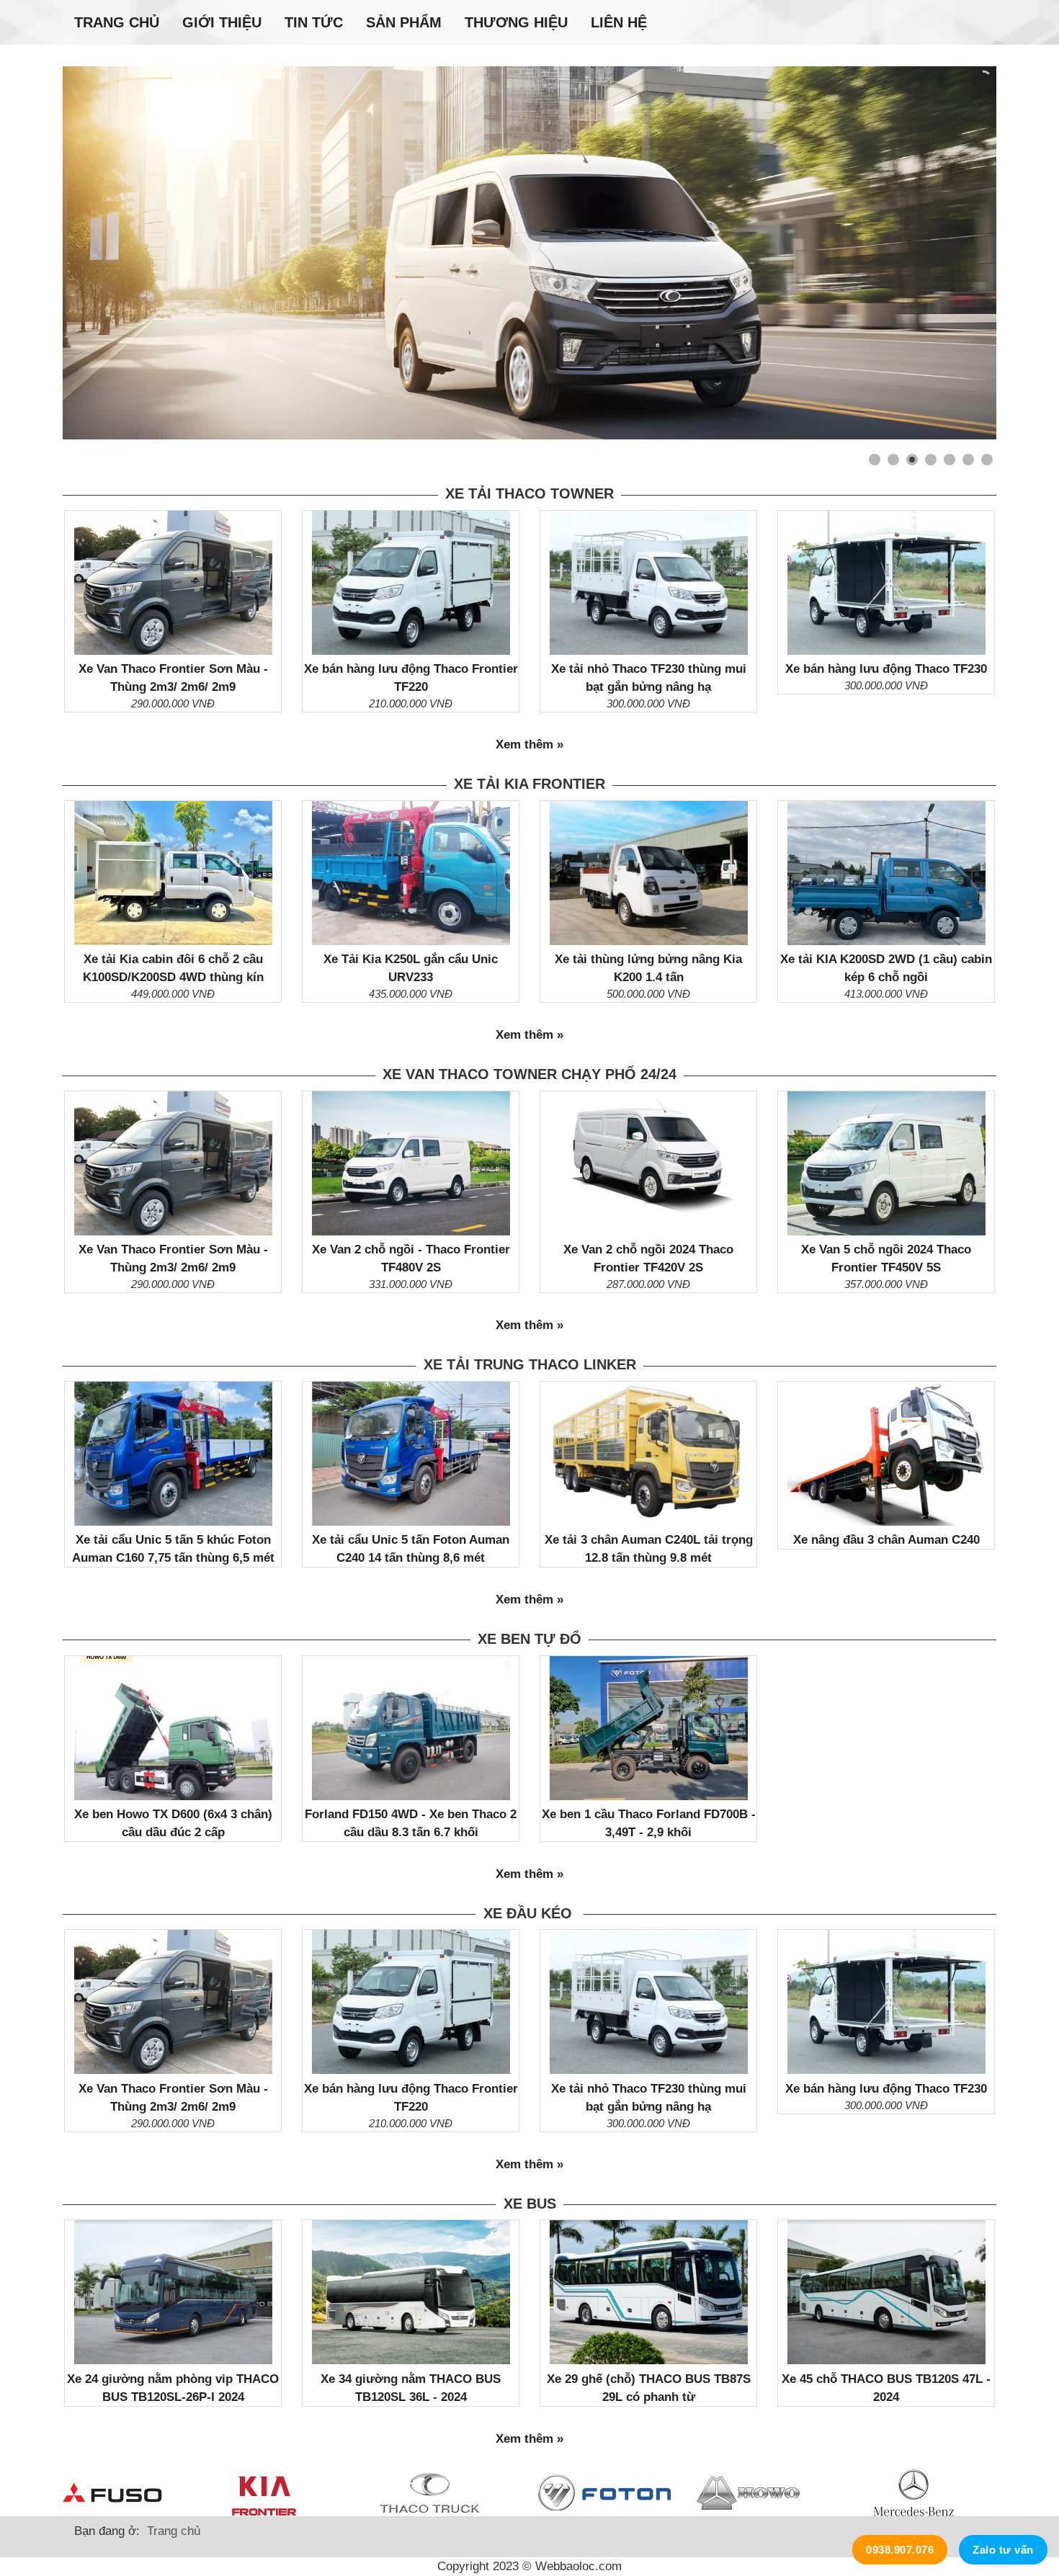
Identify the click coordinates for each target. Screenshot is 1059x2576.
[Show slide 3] (912, 460)
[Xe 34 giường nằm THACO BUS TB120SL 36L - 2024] (411, 2292)
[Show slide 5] (949, 460)
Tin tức (314, 22)
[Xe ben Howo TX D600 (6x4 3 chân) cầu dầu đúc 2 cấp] (173, 1728)
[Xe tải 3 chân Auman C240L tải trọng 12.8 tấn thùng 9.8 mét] (649, 1454)
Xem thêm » (529, 744)
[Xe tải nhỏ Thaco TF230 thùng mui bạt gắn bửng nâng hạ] (649, 583)
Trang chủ (117, 22)
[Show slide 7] (987, 460)
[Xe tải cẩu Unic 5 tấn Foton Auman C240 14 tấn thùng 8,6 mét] (411, 1454)
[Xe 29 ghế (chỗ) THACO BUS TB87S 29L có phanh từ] (649, 2292)
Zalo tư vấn (1003, 2550)
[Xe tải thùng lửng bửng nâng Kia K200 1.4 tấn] (649, 873)
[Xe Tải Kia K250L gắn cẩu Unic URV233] (411, 873)
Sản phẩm (404, 22)
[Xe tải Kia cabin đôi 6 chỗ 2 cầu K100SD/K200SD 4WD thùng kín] (173, 873)
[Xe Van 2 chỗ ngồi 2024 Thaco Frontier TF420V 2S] (649, 1163)
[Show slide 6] (968, 460)
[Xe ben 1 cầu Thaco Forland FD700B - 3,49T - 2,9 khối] (649, 1728)
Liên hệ (619, 22)
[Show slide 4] (931, 460)
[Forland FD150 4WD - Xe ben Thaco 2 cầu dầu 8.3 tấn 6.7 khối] (411, 1728)
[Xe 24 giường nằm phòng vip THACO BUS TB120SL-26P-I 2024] (173, 2292)
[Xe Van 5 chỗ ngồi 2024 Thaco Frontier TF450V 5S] (886, 1163)
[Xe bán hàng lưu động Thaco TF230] (886, 583)
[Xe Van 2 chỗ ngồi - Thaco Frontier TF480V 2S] (411, 1163)
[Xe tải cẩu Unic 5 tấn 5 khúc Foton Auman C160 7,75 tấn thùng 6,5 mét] (173, 1454)
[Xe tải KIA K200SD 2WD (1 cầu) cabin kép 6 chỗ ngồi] (886, 873)
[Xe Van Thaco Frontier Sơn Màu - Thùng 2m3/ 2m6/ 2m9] (173, 583)
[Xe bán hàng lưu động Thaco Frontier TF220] (411, 583)
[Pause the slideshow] (952, 253)
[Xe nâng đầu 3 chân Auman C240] (886, 1454)
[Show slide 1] (875, 460)
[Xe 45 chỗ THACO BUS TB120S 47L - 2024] (886, 2292)
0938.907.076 (900, 2550)
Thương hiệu (516, 22)
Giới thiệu (222, 22)
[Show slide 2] (893, 460)
